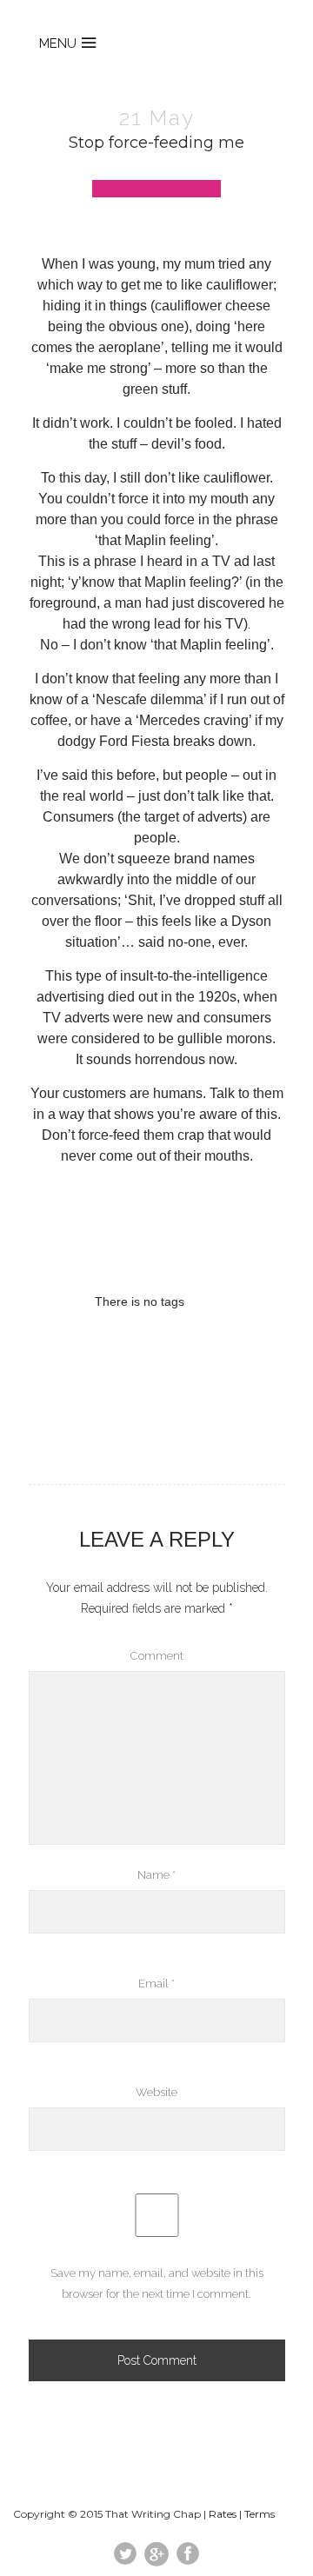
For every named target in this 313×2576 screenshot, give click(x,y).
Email (156, 1984)
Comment (157, 1656)
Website (156, 2092)
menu (58, 43)
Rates (223, 2514)
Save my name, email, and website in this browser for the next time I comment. (157, 2283)
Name (156, 1875)
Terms (260, 2514)
